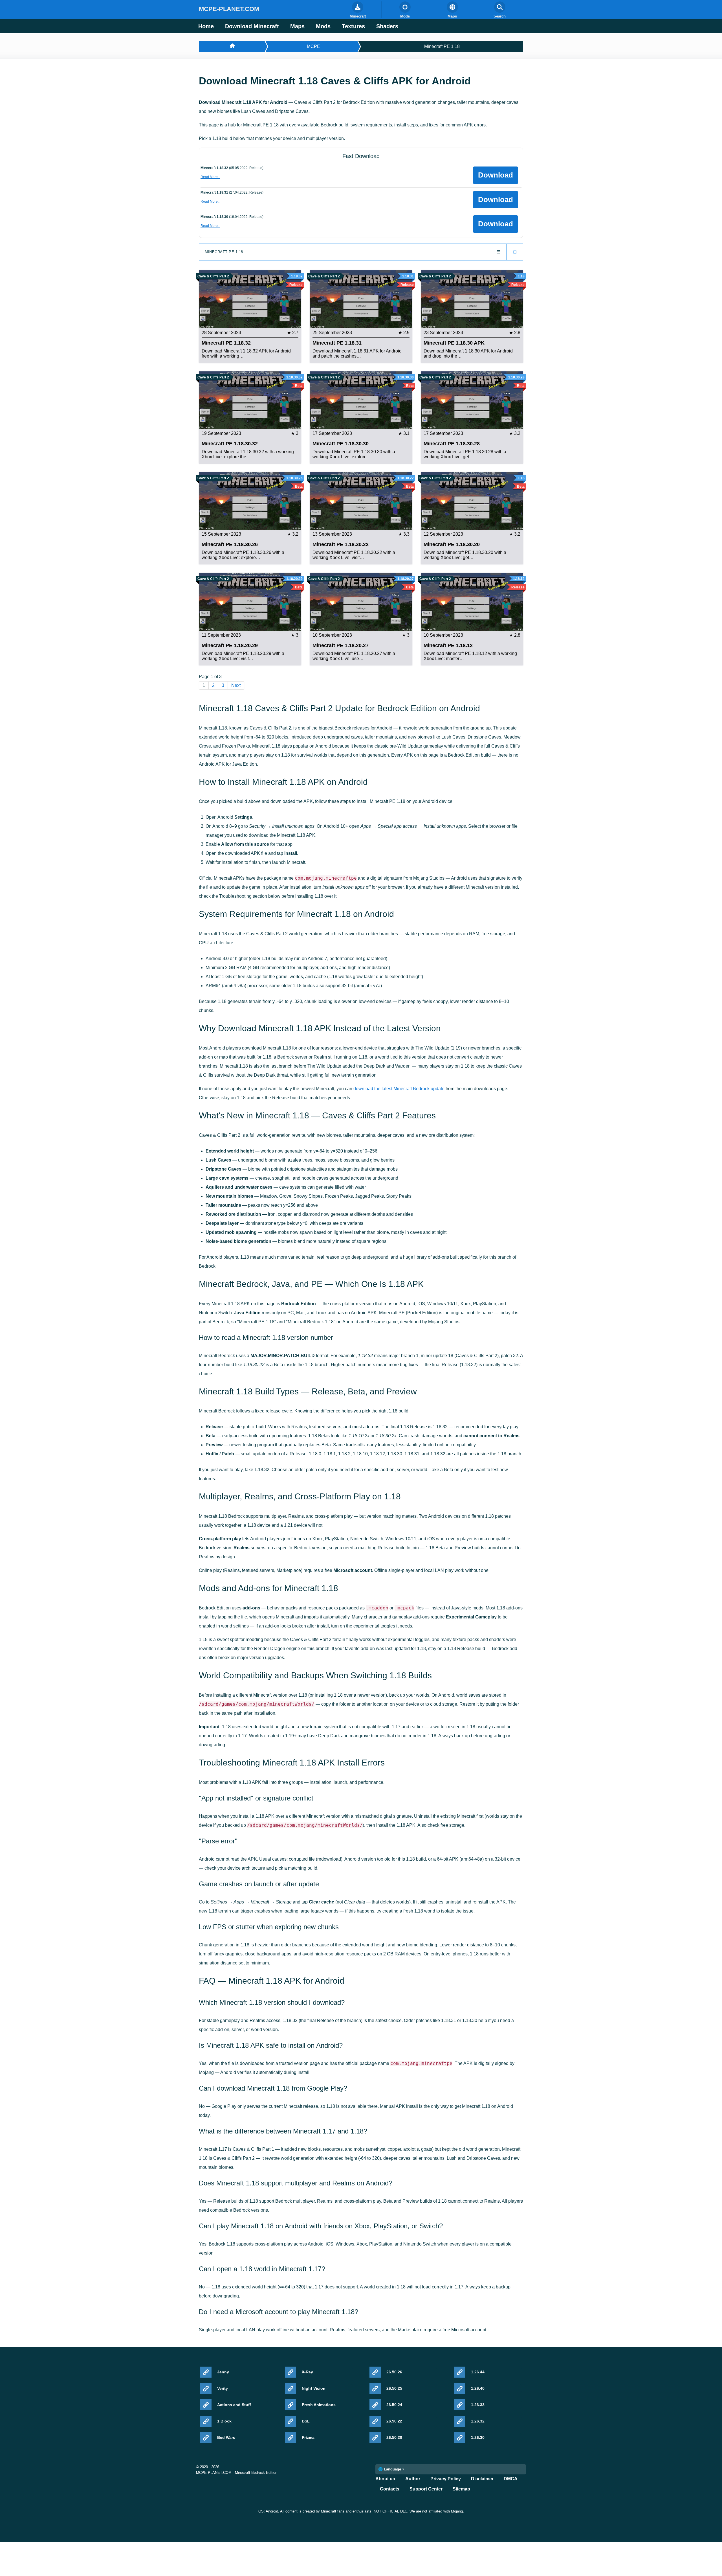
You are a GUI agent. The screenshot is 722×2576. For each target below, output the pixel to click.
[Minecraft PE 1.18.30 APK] (472, 299)
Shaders (387, 26)
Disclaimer (482, 2479)
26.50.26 (394, 2372)
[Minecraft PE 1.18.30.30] (361, 400)
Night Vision (314, 2388)
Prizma (308, 2437)
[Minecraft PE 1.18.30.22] (361, 500)
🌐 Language (390, 2469)
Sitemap (461, 2489)
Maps (297, 26)
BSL (306, 2421)
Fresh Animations (319, 2405)
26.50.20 (394, 2437)
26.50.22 (394, 2421)
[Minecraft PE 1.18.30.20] (472, 500)
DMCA (511, 2479)
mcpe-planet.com (229, 9)
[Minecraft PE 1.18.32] (250, 299)
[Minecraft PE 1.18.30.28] (472, 400)
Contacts (390, 2489)
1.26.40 (478, 2388)
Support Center (426, 2489)
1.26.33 (478, 2405)
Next (236, 685)
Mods (323, 26)
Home (206, 26)
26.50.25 (394, 2388)
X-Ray (307, 2372)
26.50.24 (394, 2405)
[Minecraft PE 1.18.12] (472, 602)
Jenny (223, 2372)
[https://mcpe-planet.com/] (232, 47)
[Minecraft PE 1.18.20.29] (250, 602)
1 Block (224, 2421)
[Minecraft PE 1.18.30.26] (250, 500)
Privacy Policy (446, 2479)
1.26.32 (478, 2421)
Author (413, 2479)
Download (496, 175)
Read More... (210, 177)
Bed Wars (226, 2437)
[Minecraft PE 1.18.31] (361, 299)
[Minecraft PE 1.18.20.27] (361, 602)
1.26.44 (478, 2372)
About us (385, 2479)
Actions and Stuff (234, 2405)
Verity (223, 2388)
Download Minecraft (252, 26)
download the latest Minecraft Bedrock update (399, 1089)
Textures (353, 26)
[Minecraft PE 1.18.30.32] (250, 400)
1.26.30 (478, 2437)
